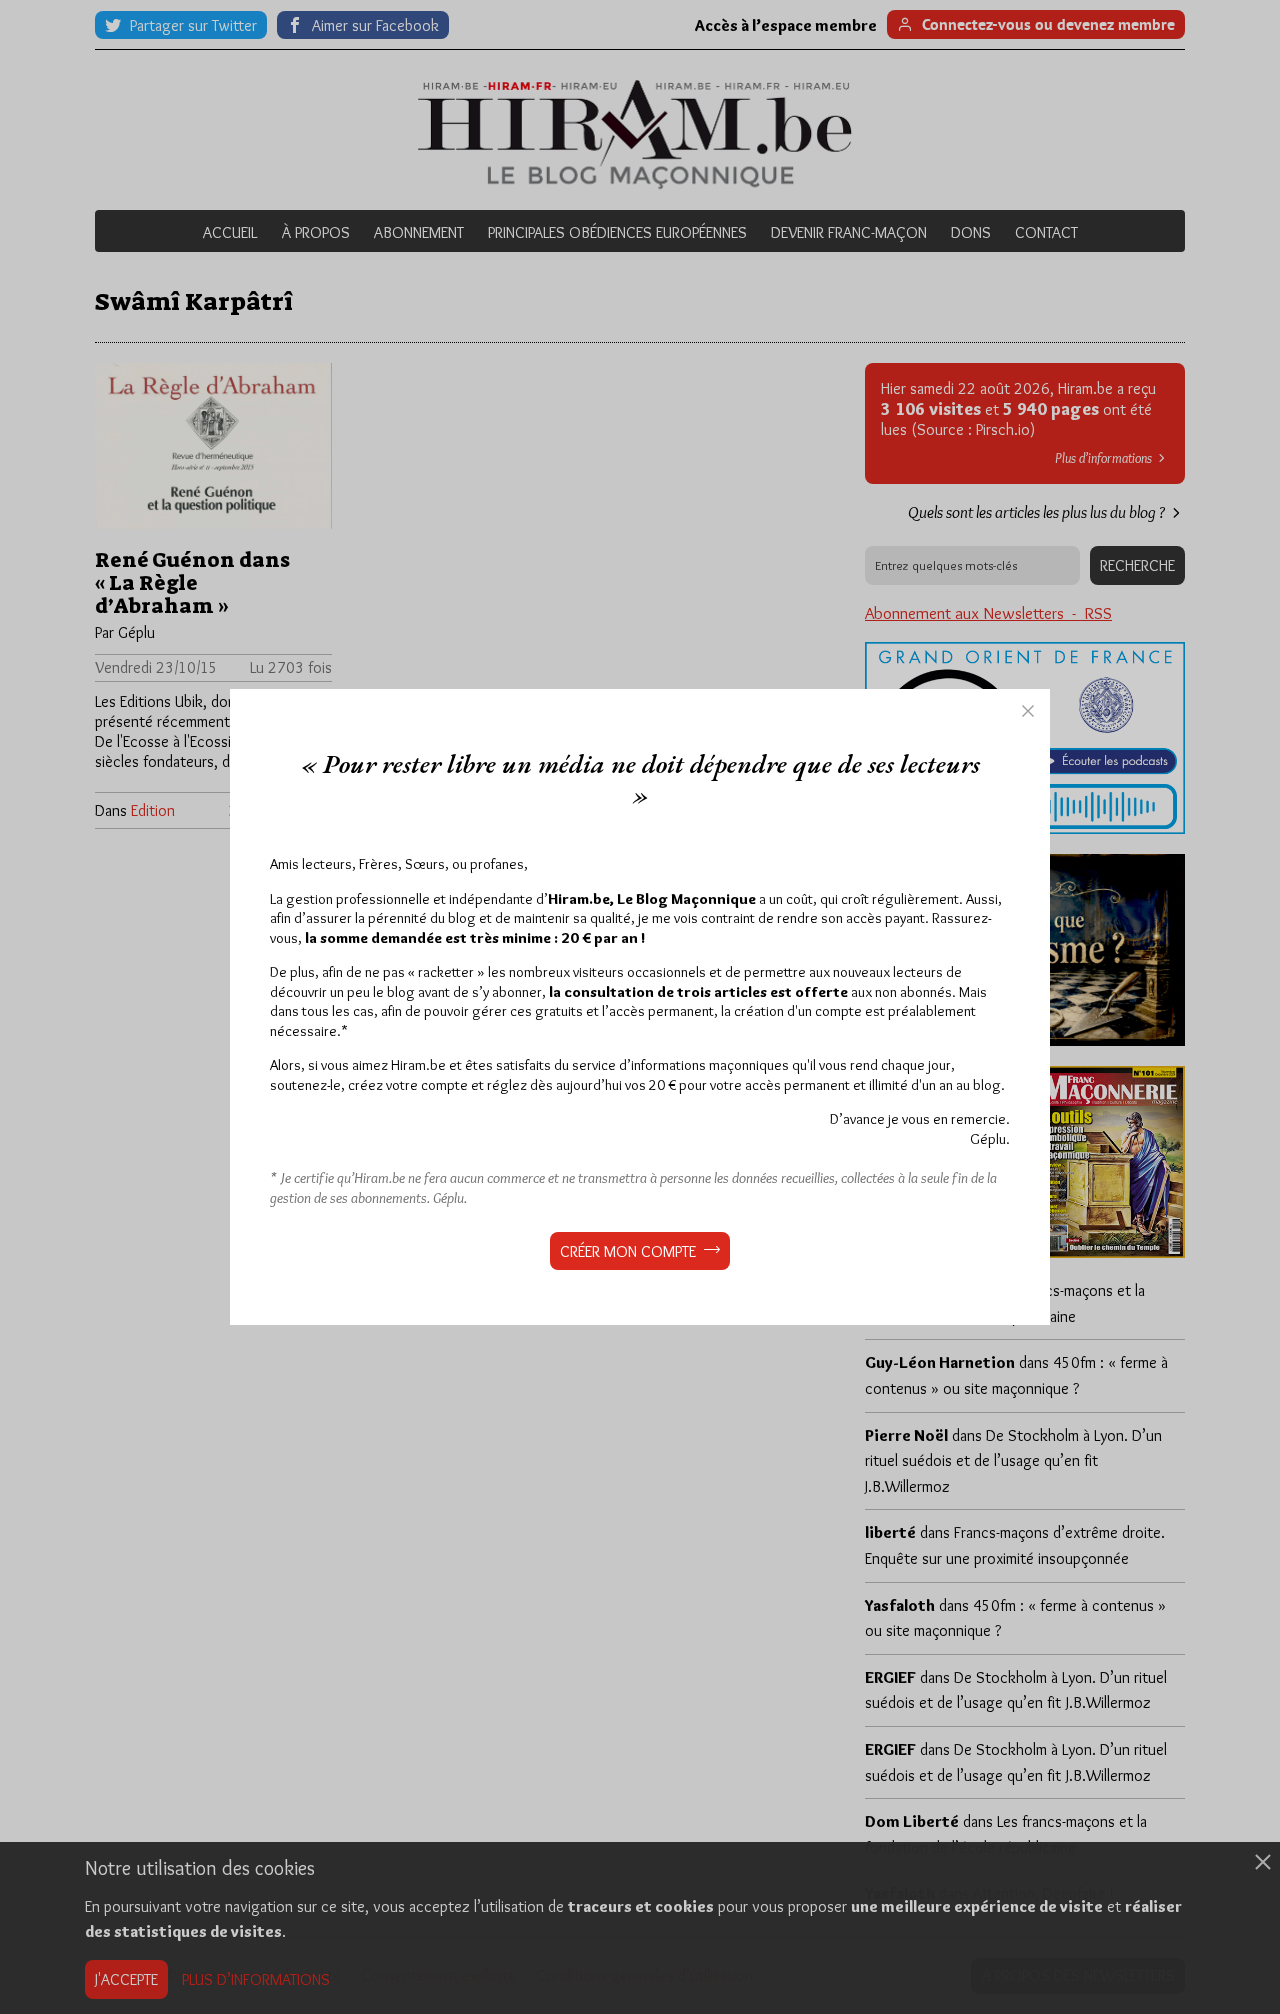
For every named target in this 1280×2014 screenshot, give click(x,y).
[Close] (1028, 711)
